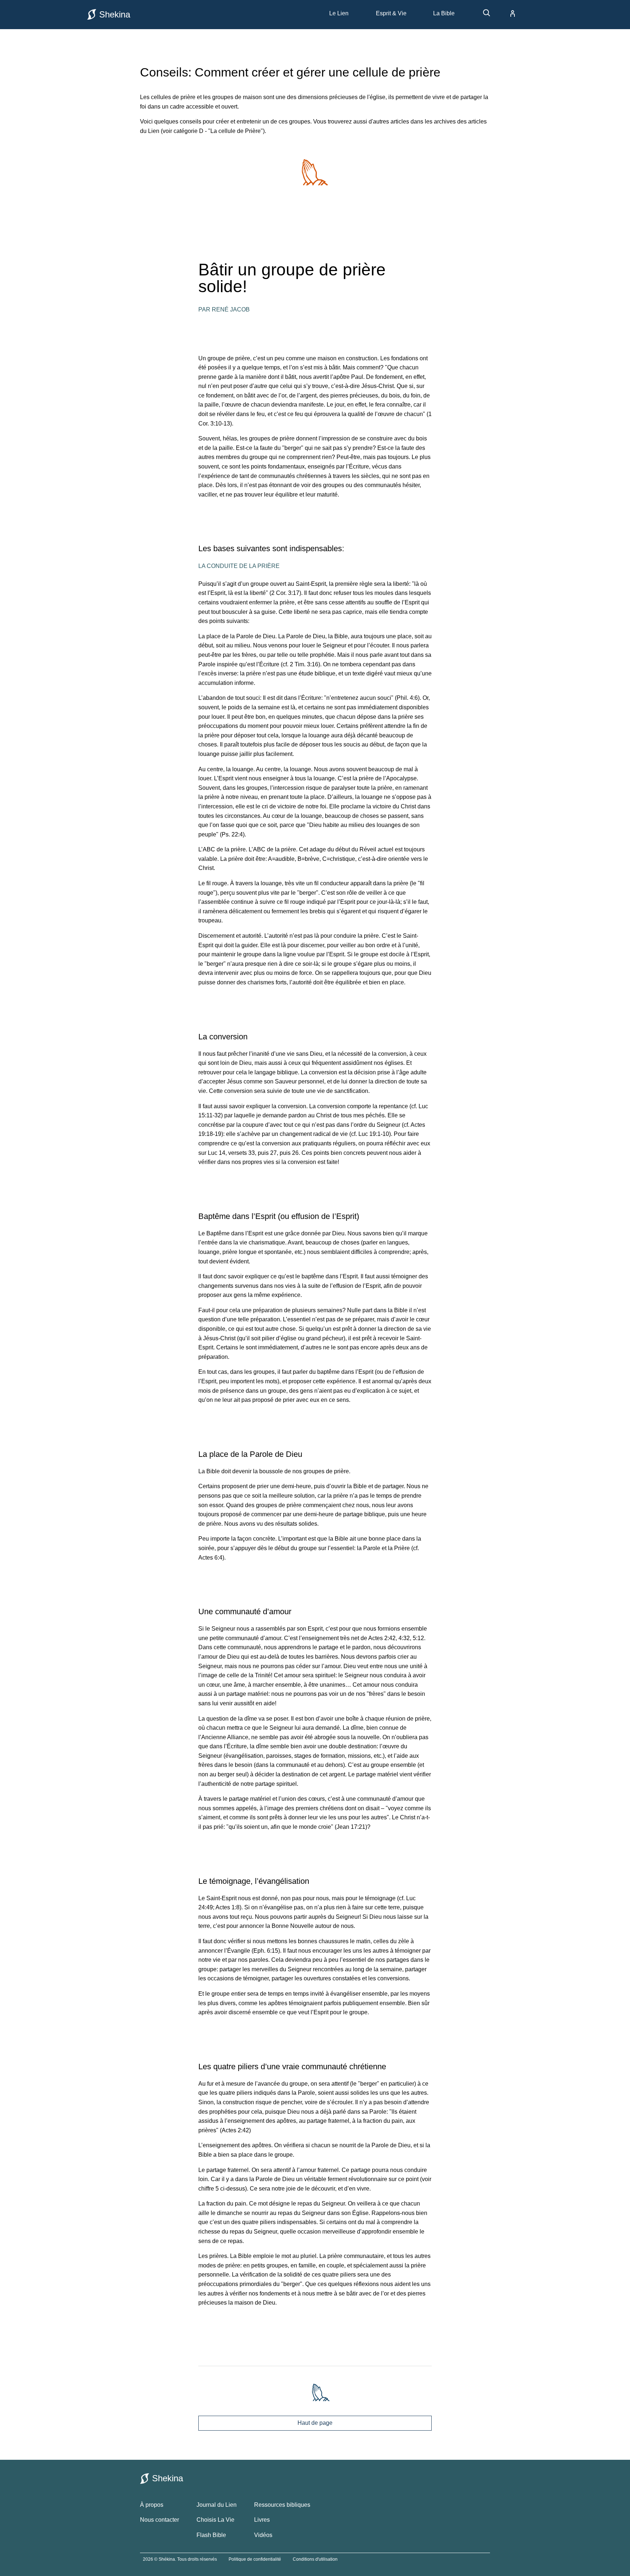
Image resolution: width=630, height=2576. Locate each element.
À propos (152, 2505)
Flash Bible (211, 2535)
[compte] (507, 13)
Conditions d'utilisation (315, 2559)
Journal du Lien (217, 2505)
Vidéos (263, 2535)
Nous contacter (160, 2520)
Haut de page (315, 2423)
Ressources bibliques (282, 2505)
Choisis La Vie (215, 2520)
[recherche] (483, 15)
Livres (262, 2520)
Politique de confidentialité (255, 2559)
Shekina (115, 14)
